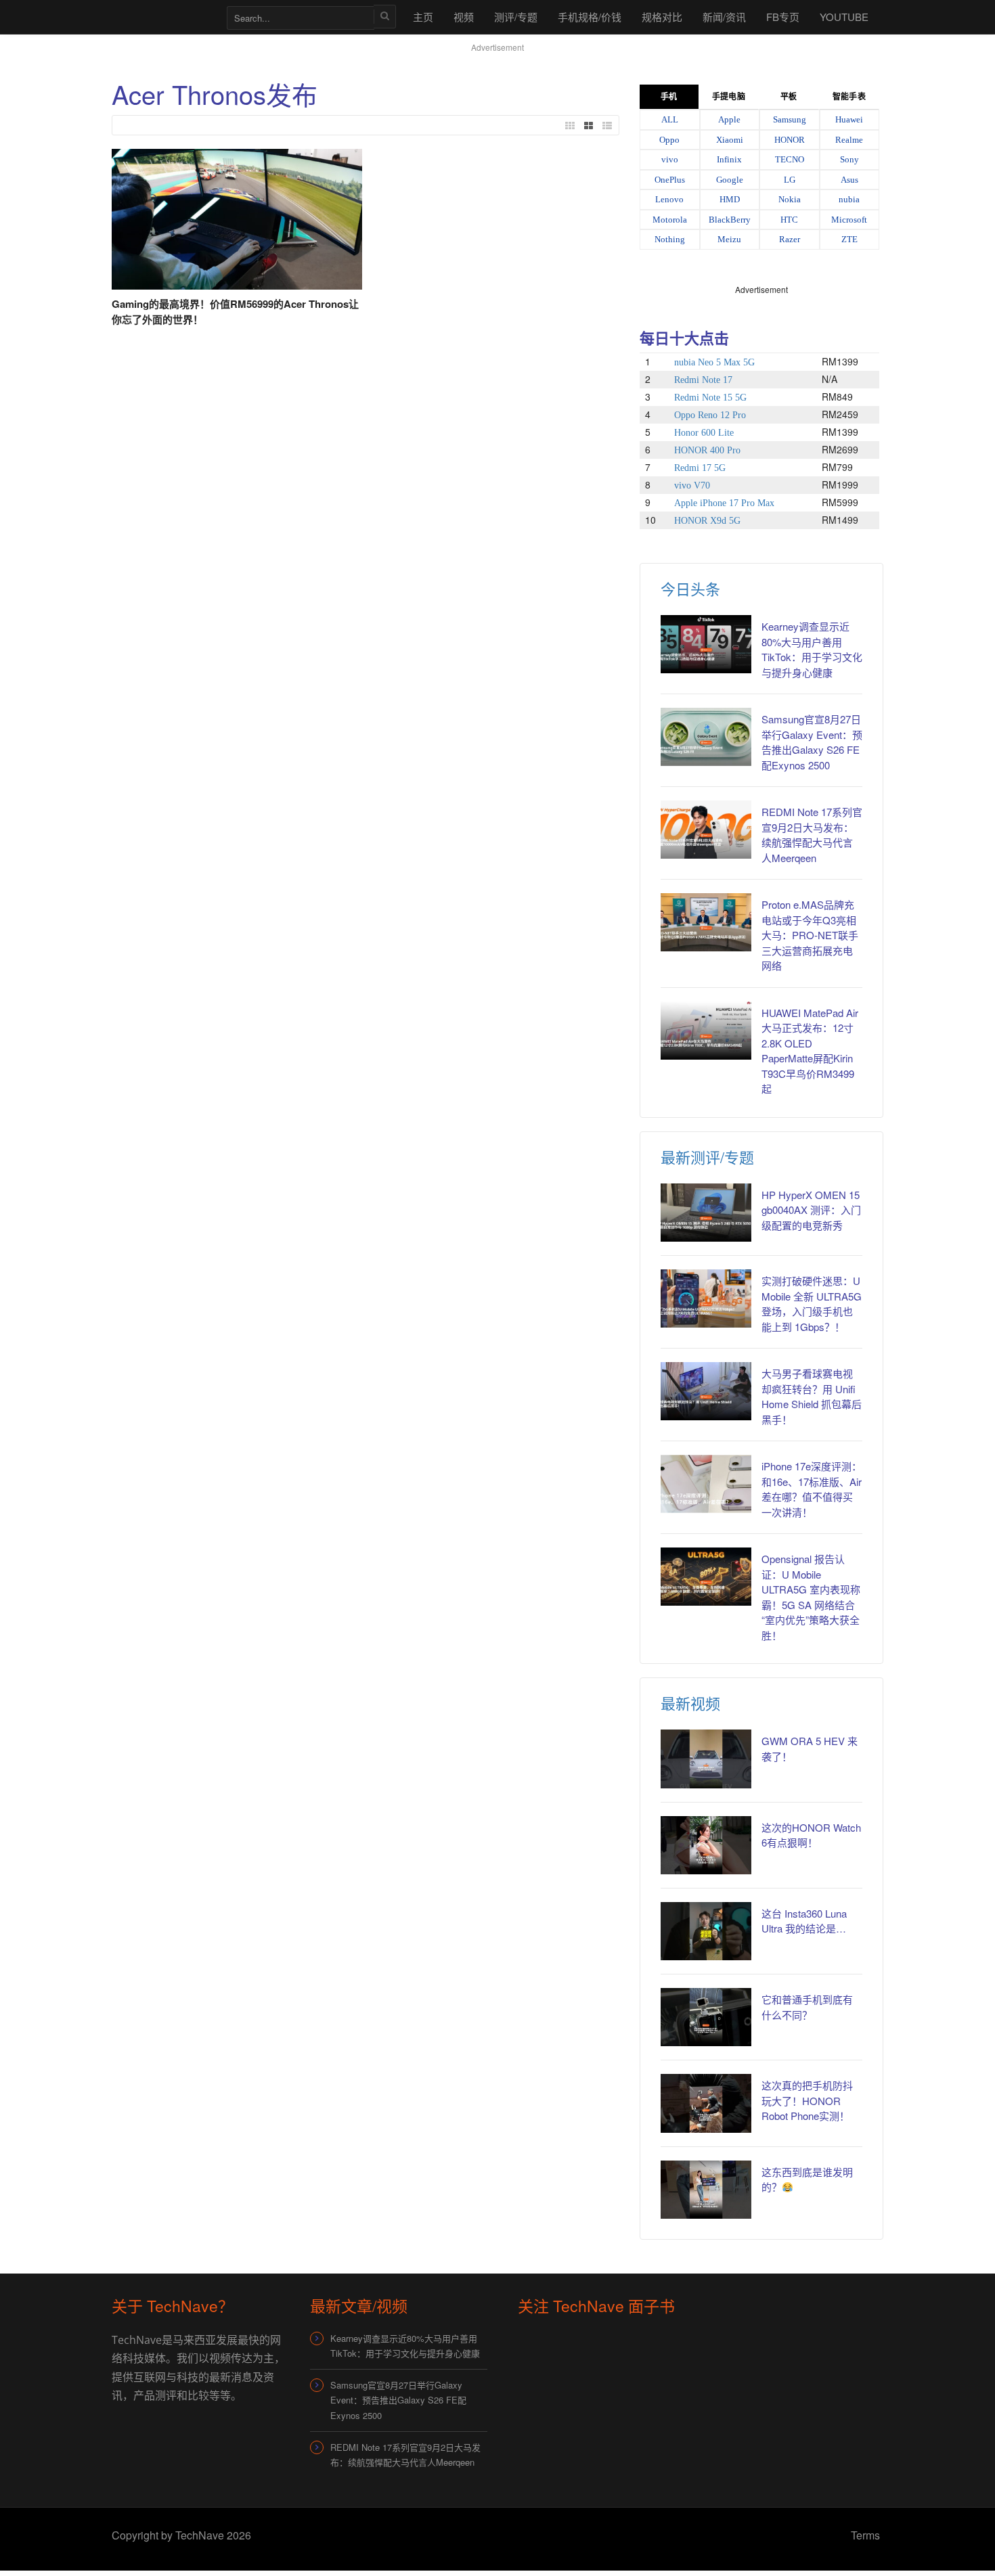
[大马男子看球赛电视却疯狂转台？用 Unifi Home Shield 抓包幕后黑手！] (706, 1391)
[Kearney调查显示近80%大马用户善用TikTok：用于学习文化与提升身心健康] (706, 644)
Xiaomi (730, 140)
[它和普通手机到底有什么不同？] (706, 2017)
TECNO (790, 159)
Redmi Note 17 (703, 380)
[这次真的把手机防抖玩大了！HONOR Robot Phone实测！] (706, 2103)
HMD (730, 199)
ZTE (849, 239)
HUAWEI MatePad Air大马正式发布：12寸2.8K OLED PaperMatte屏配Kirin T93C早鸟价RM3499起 (810, 1051)
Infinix (729, 159)
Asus (849, 180)
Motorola (670, 220)
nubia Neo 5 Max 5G (714, 362)
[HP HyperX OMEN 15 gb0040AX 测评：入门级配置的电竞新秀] (706, 1213)
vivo (670, 159)
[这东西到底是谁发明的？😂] (706, 2190)
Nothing (670, 239)
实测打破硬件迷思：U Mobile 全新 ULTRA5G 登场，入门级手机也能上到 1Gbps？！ (812, 1304)
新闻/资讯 (724, 17)
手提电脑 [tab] (728, 97)
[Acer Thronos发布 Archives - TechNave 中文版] (162, 17)
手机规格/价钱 (590, 17)
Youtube (844, 17)
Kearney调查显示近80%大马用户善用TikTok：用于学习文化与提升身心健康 (812, 649)
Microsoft (849, 220)
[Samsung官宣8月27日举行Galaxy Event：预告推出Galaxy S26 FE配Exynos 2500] (706, 737)
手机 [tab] (669, 97)
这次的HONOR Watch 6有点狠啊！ (811, 1835)
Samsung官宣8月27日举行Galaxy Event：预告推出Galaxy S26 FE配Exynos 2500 (812, 742)
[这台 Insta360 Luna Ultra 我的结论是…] (706, 1931)
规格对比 (662, 17)
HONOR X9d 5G (707, 521)
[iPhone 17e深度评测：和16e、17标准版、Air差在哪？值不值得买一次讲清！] (706, 1484)
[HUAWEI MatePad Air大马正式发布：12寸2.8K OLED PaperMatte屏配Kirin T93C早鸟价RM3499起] (706, 1031)
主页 (423, 17)
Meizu (729, 239)
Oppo (669, 140)
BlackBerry (730, 220)
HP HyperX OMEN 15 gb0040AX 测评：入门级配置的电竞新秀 (811, 1210)
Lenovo (669, 199)
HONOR (790, 140)
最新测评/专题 (707, 1157)
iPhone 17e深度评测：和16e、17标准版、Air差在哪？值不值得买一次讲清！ (812, 1489)
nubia (849, 199)
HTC (789, 220)
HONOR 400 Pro (707, 450)
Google (730, 180)
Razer (790, 239)
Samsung (790, 119)
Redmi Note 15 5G (710, 398)
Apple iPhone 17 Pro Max (724, 503)
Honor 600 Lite (704, 433)
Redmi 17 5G (700, 468)
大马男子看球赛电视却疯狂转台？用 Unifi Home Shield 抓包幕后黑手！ (812, 1396)
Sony (849, 159)
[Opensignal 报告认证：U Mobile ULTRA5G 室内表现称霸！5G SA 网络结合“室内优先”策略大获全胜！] (706, 1577)
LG (790, 180)
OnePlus (670, 180)
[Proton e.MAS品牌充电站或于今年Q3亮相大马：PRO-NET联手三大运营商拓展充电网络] (706, 922)
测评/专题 (516, 17)
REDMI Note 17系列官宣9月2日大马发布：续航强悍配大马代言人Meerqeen (812, 835)
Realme (849, 140)
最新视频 (690, 1703)
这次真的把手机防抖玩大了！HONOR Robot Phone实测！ (807, 2100)
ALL (670, 119)
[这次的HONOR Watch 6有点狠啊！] (706, 1845)
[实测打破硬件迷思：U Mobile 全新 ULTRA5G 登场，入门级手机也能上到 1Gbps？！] (706, 1298)
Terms (865, 2535)
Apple (729, 119)
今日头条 (690, 588)
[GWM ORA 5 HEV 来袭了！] (706, 1759)
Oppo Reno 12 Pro (710, 415)
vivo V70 (692, 485)
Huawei (849, 119)
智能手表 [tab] (849, 97)
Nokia (790, 199)
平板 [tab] (789, 97)
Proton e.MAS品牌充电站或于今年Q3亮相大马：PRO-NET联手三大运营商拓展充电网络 (810, 935)
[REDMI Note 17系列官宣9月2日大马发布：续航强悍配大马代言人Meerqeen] (706, 830)
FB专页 (783, 17)
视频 (464, 17)
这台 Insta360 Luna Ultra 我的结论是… (804, 1921)
